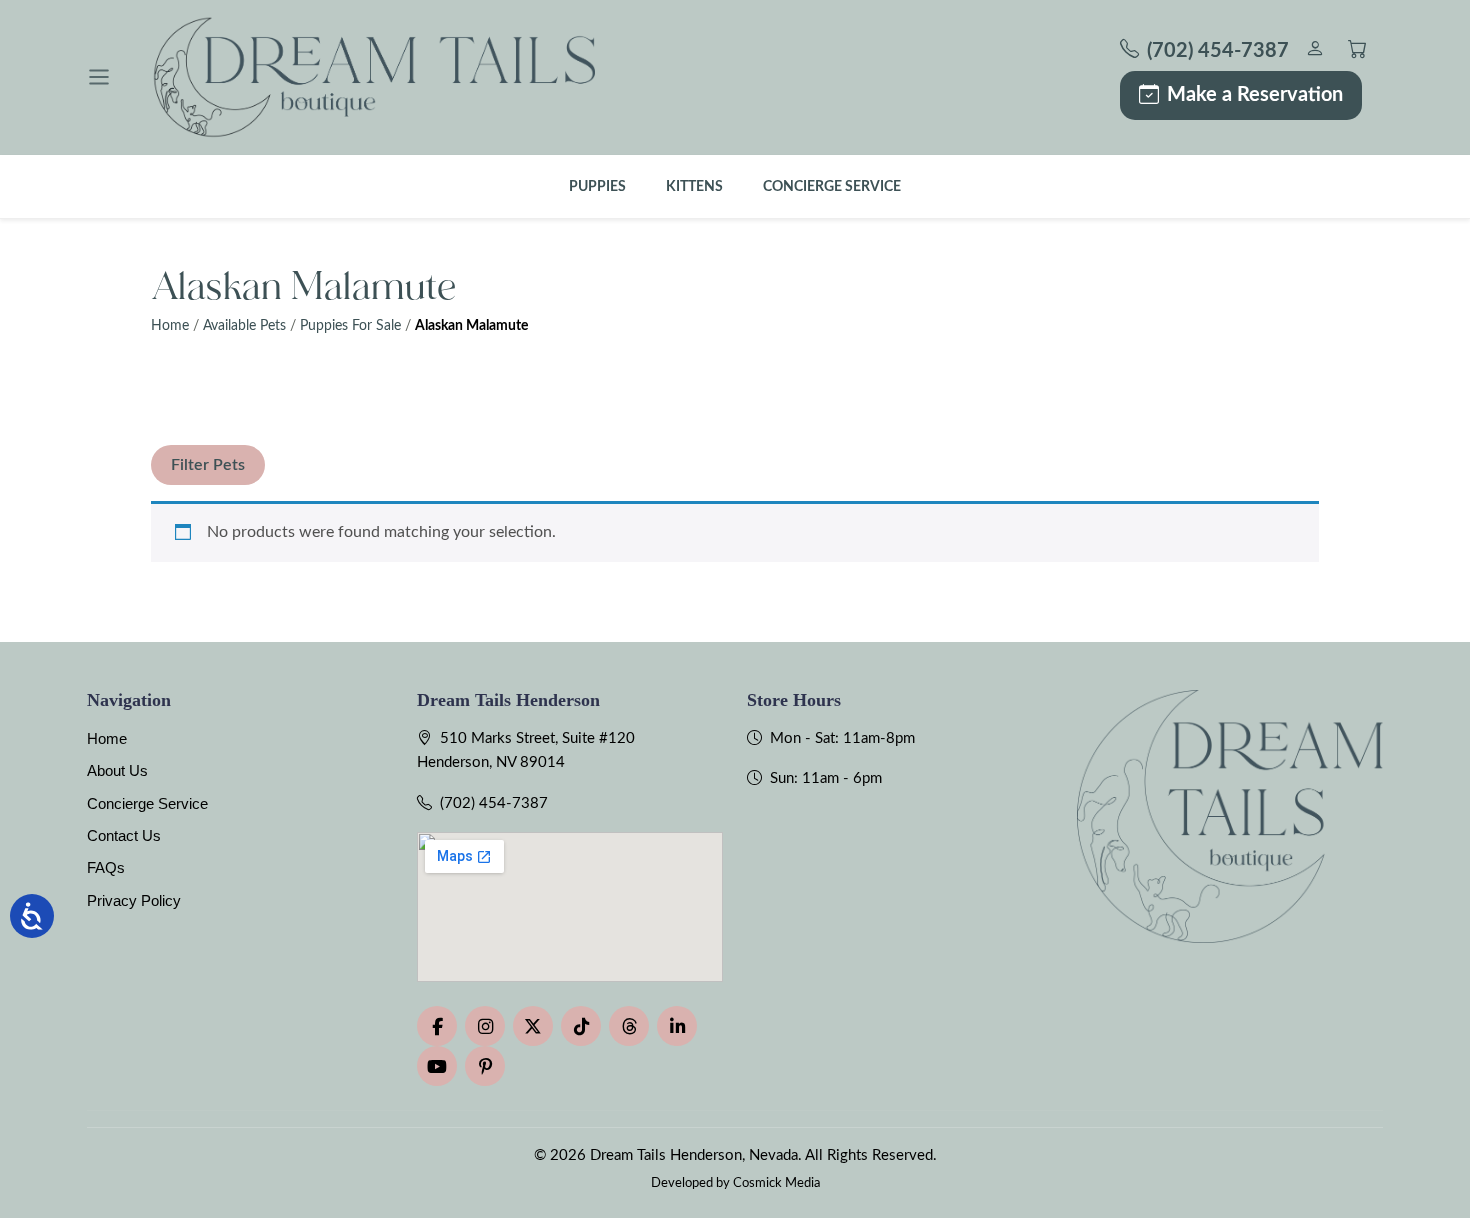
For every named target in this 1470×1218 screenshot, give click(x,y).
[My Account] (1314, 51)
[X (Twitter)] (533, 1026)
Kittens (694, 186)
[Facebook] (437, 1026)
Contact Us (124, 835)
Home (170, 326)
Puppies (597, 186)
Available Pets (244, 326)
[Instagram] (485, 1026)
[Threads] (629, 1026)
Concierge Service (832, 186)
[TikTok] (581, 1026)
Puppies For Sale (350, 326)
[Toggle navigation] (99, 77)
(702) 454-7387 (494, 803)
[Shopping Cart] (1357, 51)
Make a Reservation (1255, 95)
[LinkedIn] (677, 1026)
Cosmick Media (776, 1183)
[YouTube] (437, 1066)
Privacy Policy (134, 900)
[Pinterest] (485, 1066)
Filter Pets (208, 465)
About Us (117, 770)
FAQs (106, 867)
